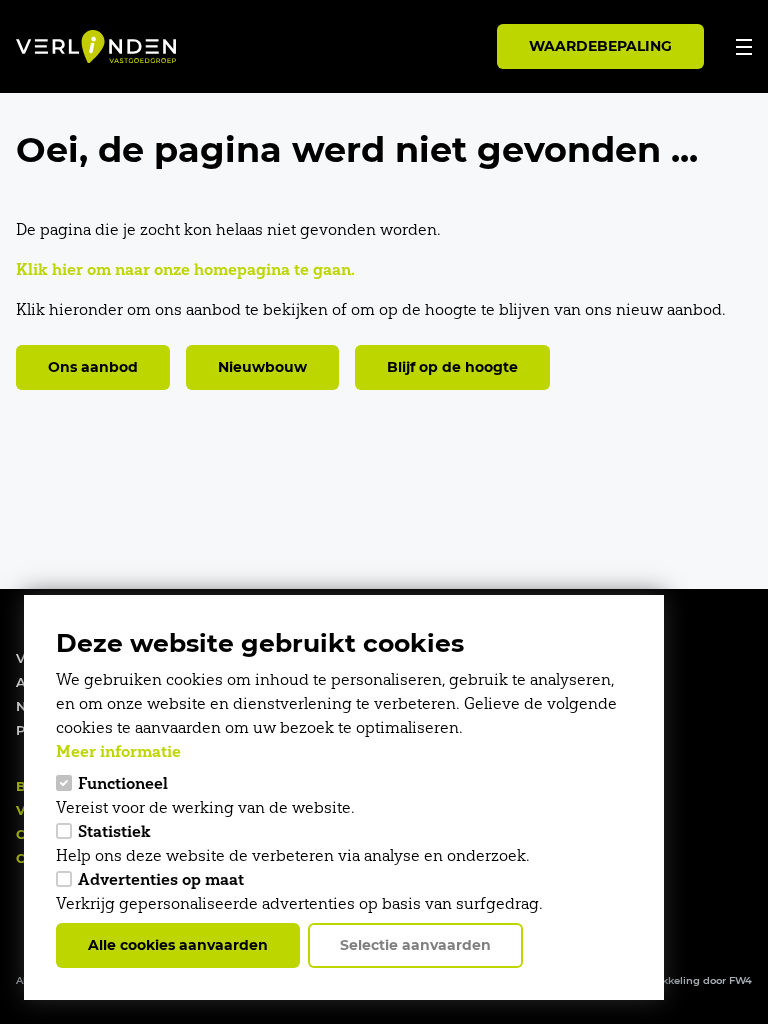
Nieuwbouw (262, 367)
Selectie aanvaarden (415, 945)
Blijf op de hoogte (452, 367)
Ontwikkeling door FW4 (691, 980)
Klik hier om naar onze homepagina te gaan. (185, 269)
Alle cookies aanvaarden (178, 945)
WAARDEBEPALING (600, 46)
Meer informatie (118, 751)
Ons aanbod (93, 367)
